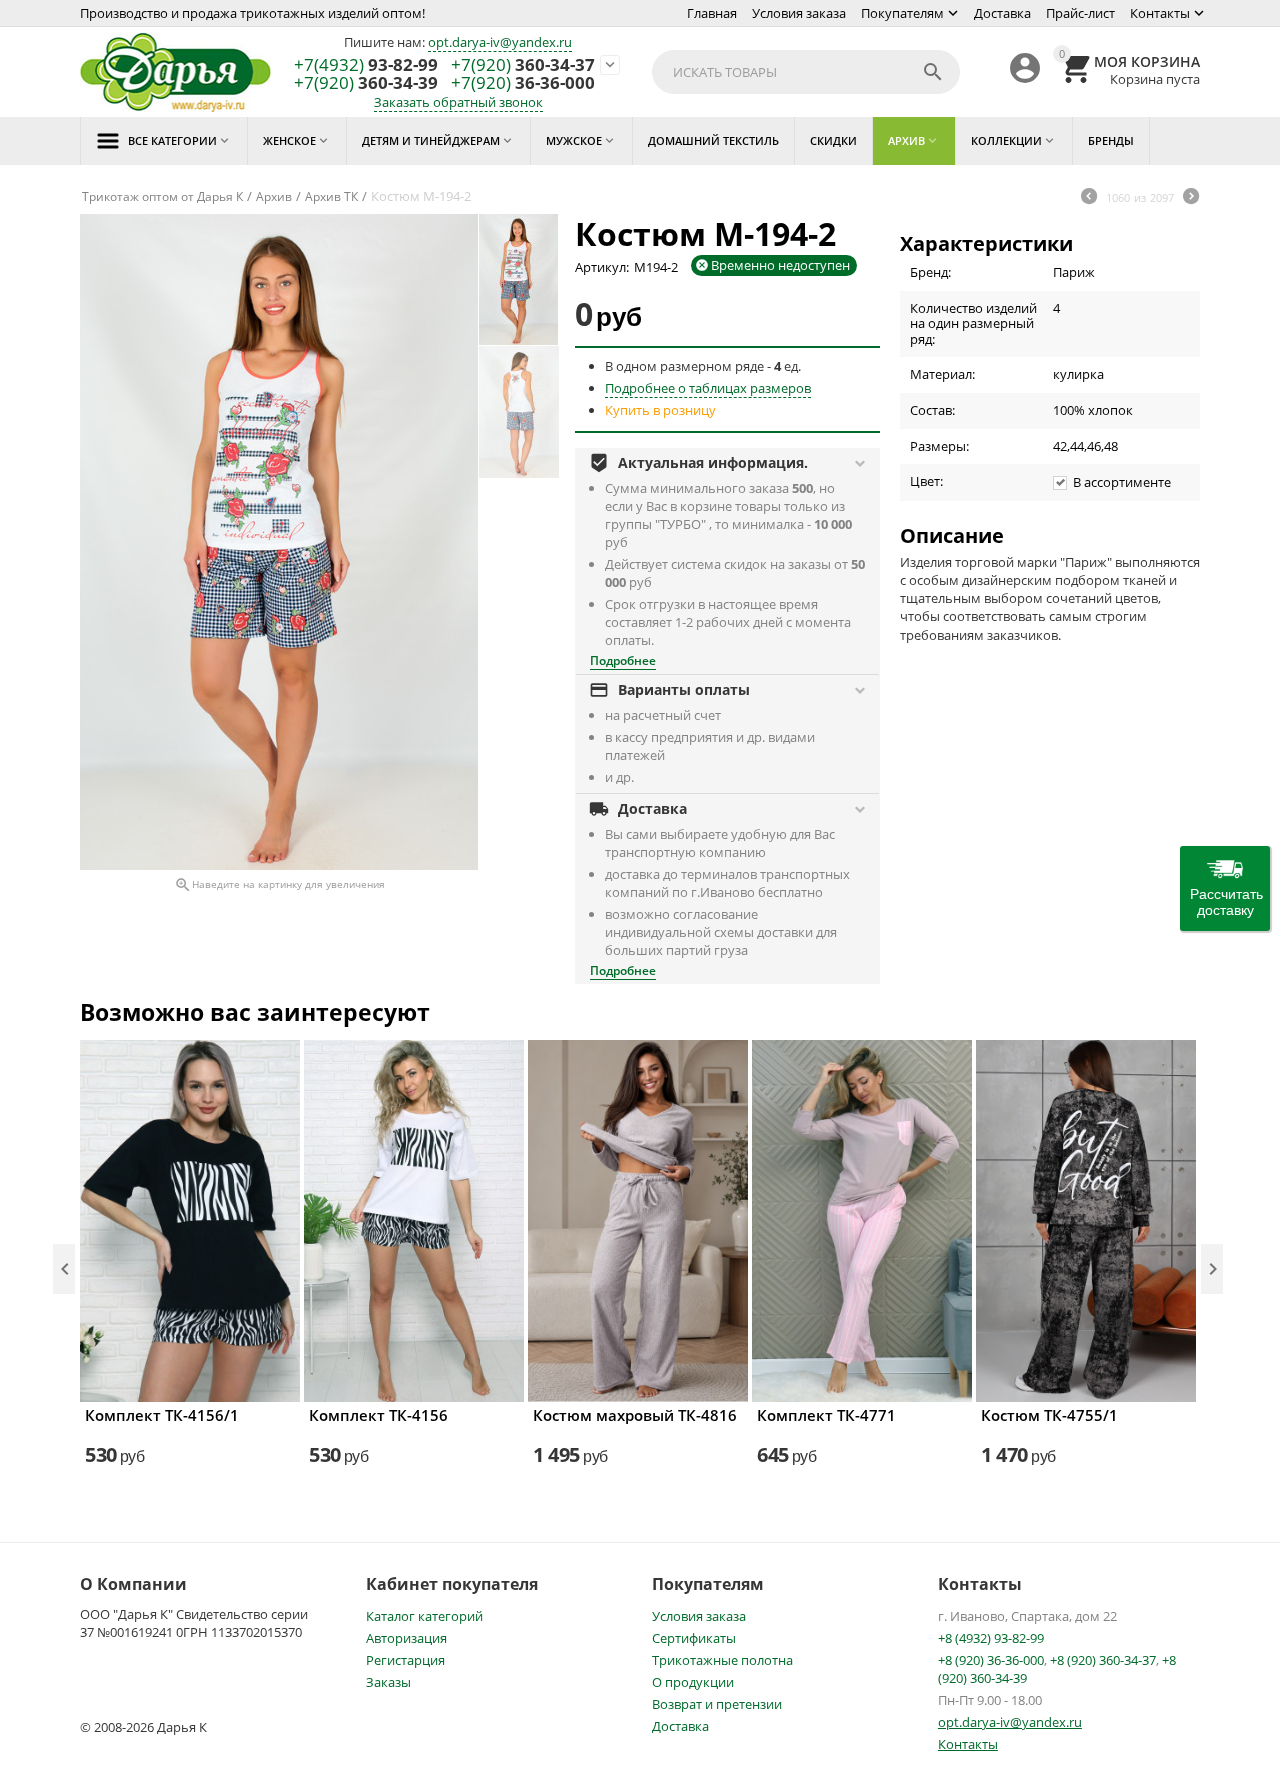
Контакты (1160, 13)
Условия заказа (799, 13)
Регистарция (405, 1660)
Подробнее (623, 660)
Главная (712, 13)
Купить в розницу (660, 410)
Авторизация (406, 1638)
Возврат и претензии (717, 1704)
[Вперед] (1191, 198)
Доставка (1002, 13)
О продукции (693, 1682)
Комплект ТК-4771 (826, 1415)
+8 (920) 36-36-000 (991, 1660)
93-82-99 (366, 65)
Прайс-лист (1080, 13)
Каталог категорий (424, 1616)
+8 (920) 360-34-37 (1103, 1660)
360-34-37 (523, 65)
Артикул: (602, 267)
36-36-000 (523, 83)
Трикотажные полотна (722, 1660)
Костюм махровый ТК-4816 (635, 1415)
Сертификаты (694, 1638)
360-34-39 (366, 83)
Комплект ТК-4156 (378, 1415)
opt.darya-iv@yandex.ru (500, 42)
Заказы (388, 1682)
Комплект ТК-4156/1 (162, 1415)
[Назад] (1089, 198)
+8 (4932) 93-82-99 (991, 1638)
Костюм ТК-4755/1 (1049, 1415)
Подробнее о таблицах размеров (708, 388)
